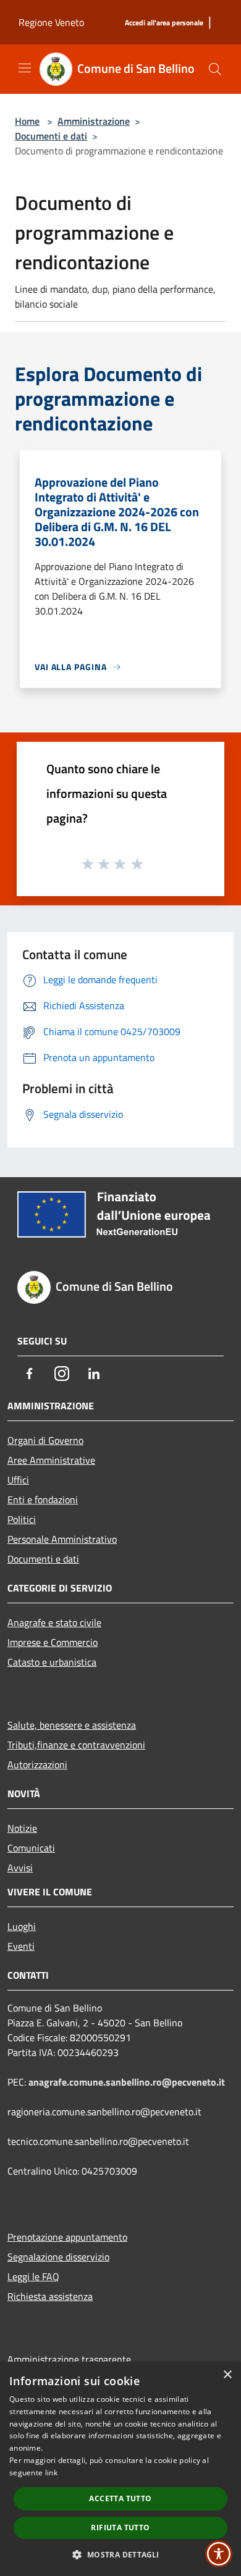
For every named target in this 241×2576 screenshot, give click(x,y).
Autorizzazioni (37, 1764)
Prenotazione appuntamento (67, 2237)
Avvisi (20, 1868)
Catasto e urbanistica (52, 1662)
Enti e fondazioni (43, 1500)
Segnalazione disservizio (58, 2257)
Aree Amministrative (51, 1460)
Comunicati (31, 1848)
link (51, 2473)
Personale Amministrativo (62, 1539)
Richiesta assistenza (50, 2296)
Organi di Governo (45, 1440)
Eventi (21, 1946)
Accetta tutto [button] (120, 2498)
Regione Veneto (51, 22)
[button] (120, 2554)
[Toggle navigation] (25, 68)
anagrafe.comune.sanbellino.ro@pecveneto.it (127, 2082)
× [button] (227, 2375)
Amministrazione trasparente (69, 2359)
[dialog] (120, 2469)
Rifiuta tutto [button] (120, 2528)
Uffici (18, 1480)
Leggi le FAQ (33, 2276)
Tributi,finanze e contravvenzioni (76, 1745)
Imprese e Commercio (53, 1642)
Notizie (22, 1828)
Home (27, 121)
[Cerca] (215, 69)
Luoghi (22, 1926)
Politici (22, 1519)
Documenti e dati (51, 136)
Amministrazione (94, 121)
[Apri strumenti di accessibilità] (219, 2554)
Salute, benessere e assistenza (72, 1725)
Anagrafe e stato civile (54, 1622)
